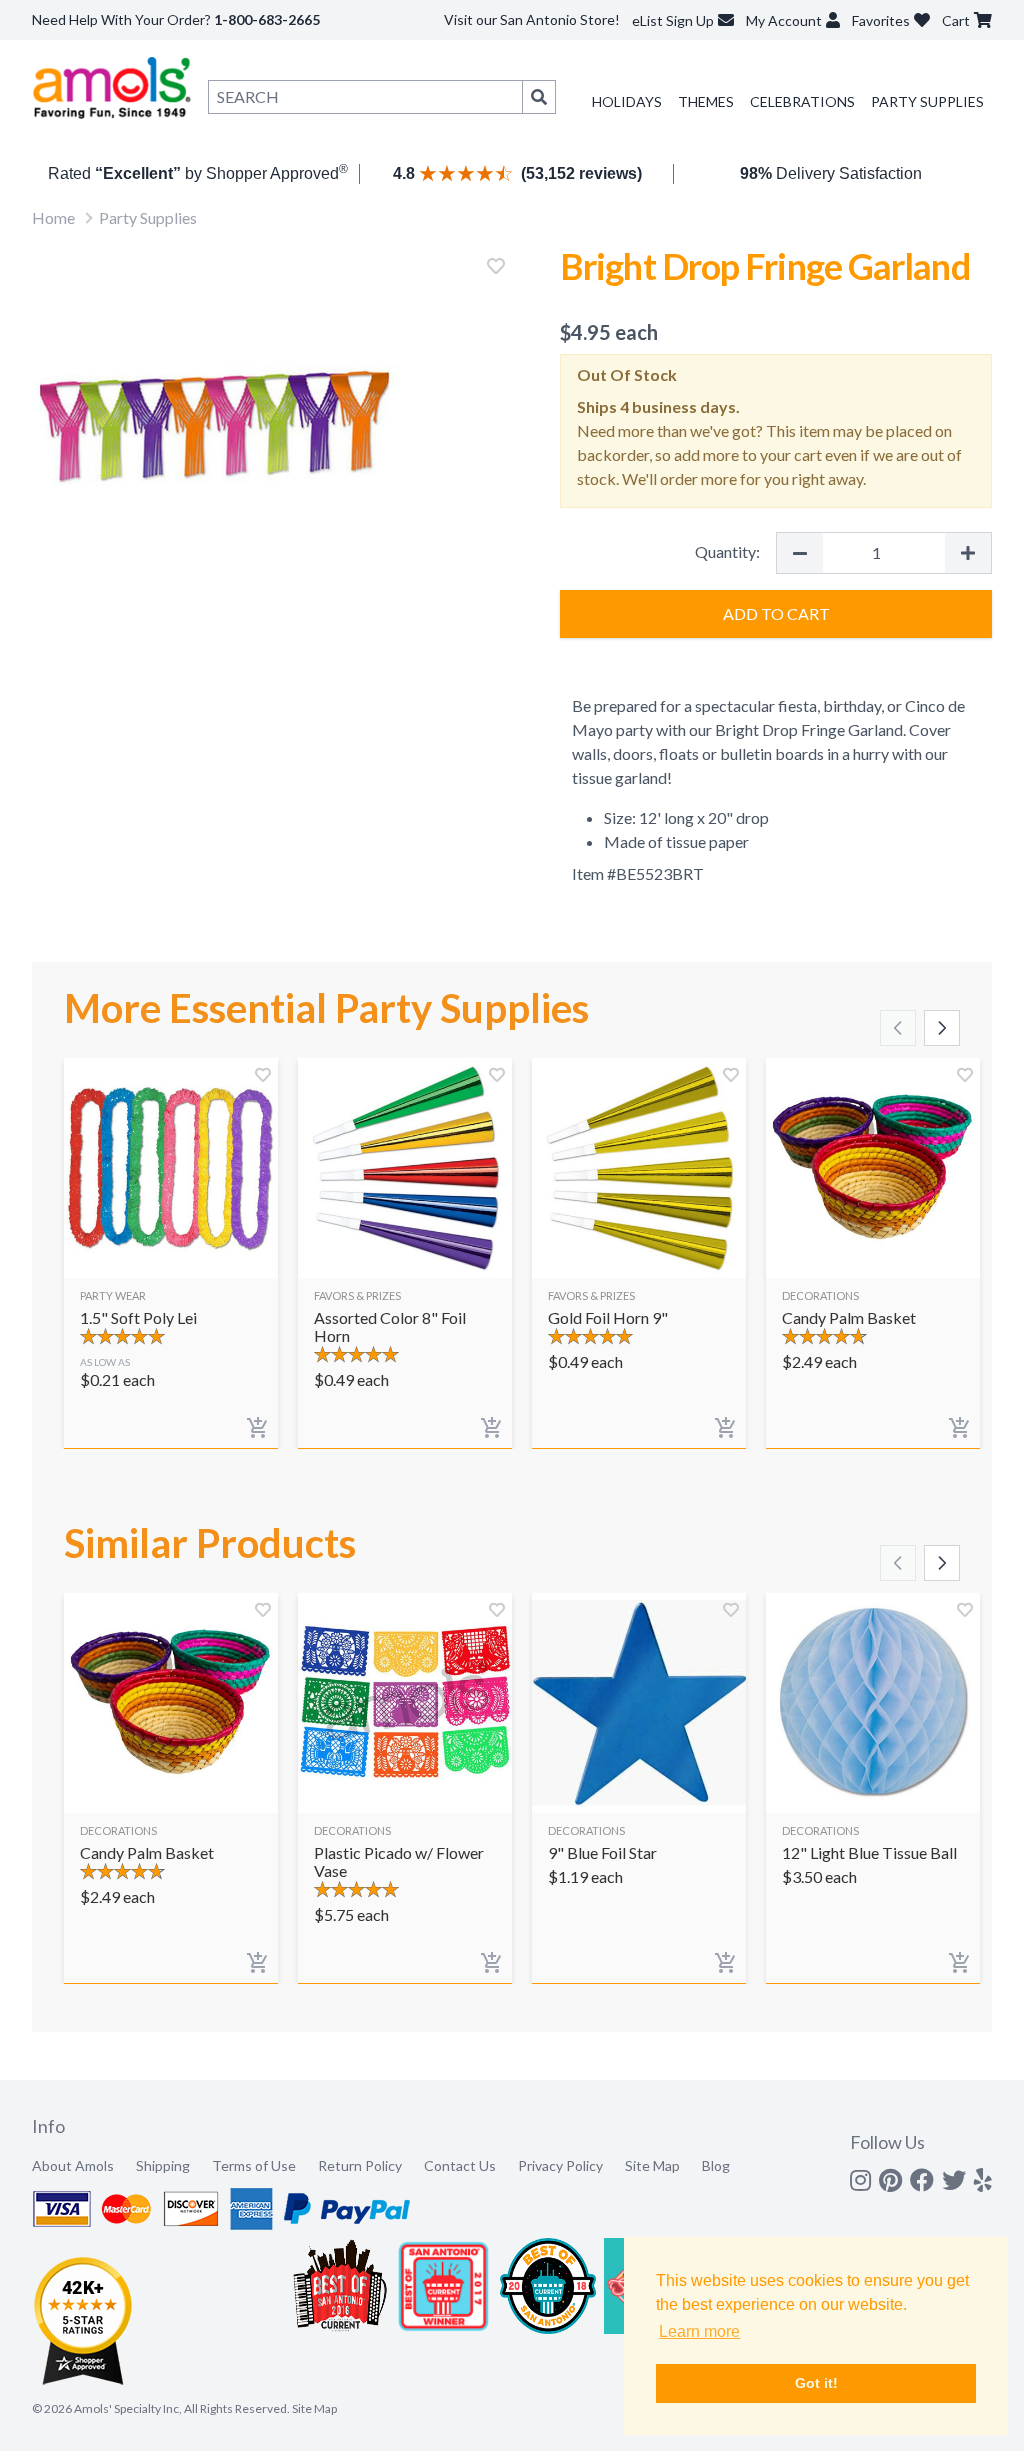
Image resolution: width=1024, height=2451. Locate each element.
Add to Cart (776, 613)
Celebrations (802, 101)
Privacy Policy (560, 2165)
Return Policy (360, 2165)
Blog (716, 2165)
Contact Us (460, 2165)
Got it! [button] (816, 2383)
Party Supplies (927, 101)
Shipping (163, 2165)
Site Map (652, 2165)
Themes (706, 101)
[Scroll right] (942, 1028)
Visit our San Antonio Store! (532, 19)
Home (53, 217)
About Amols (73, 2165)
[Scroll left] (898, 1028)
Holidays (627, 101)
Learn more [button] (699, 2331)
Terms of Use (254, 2165)
